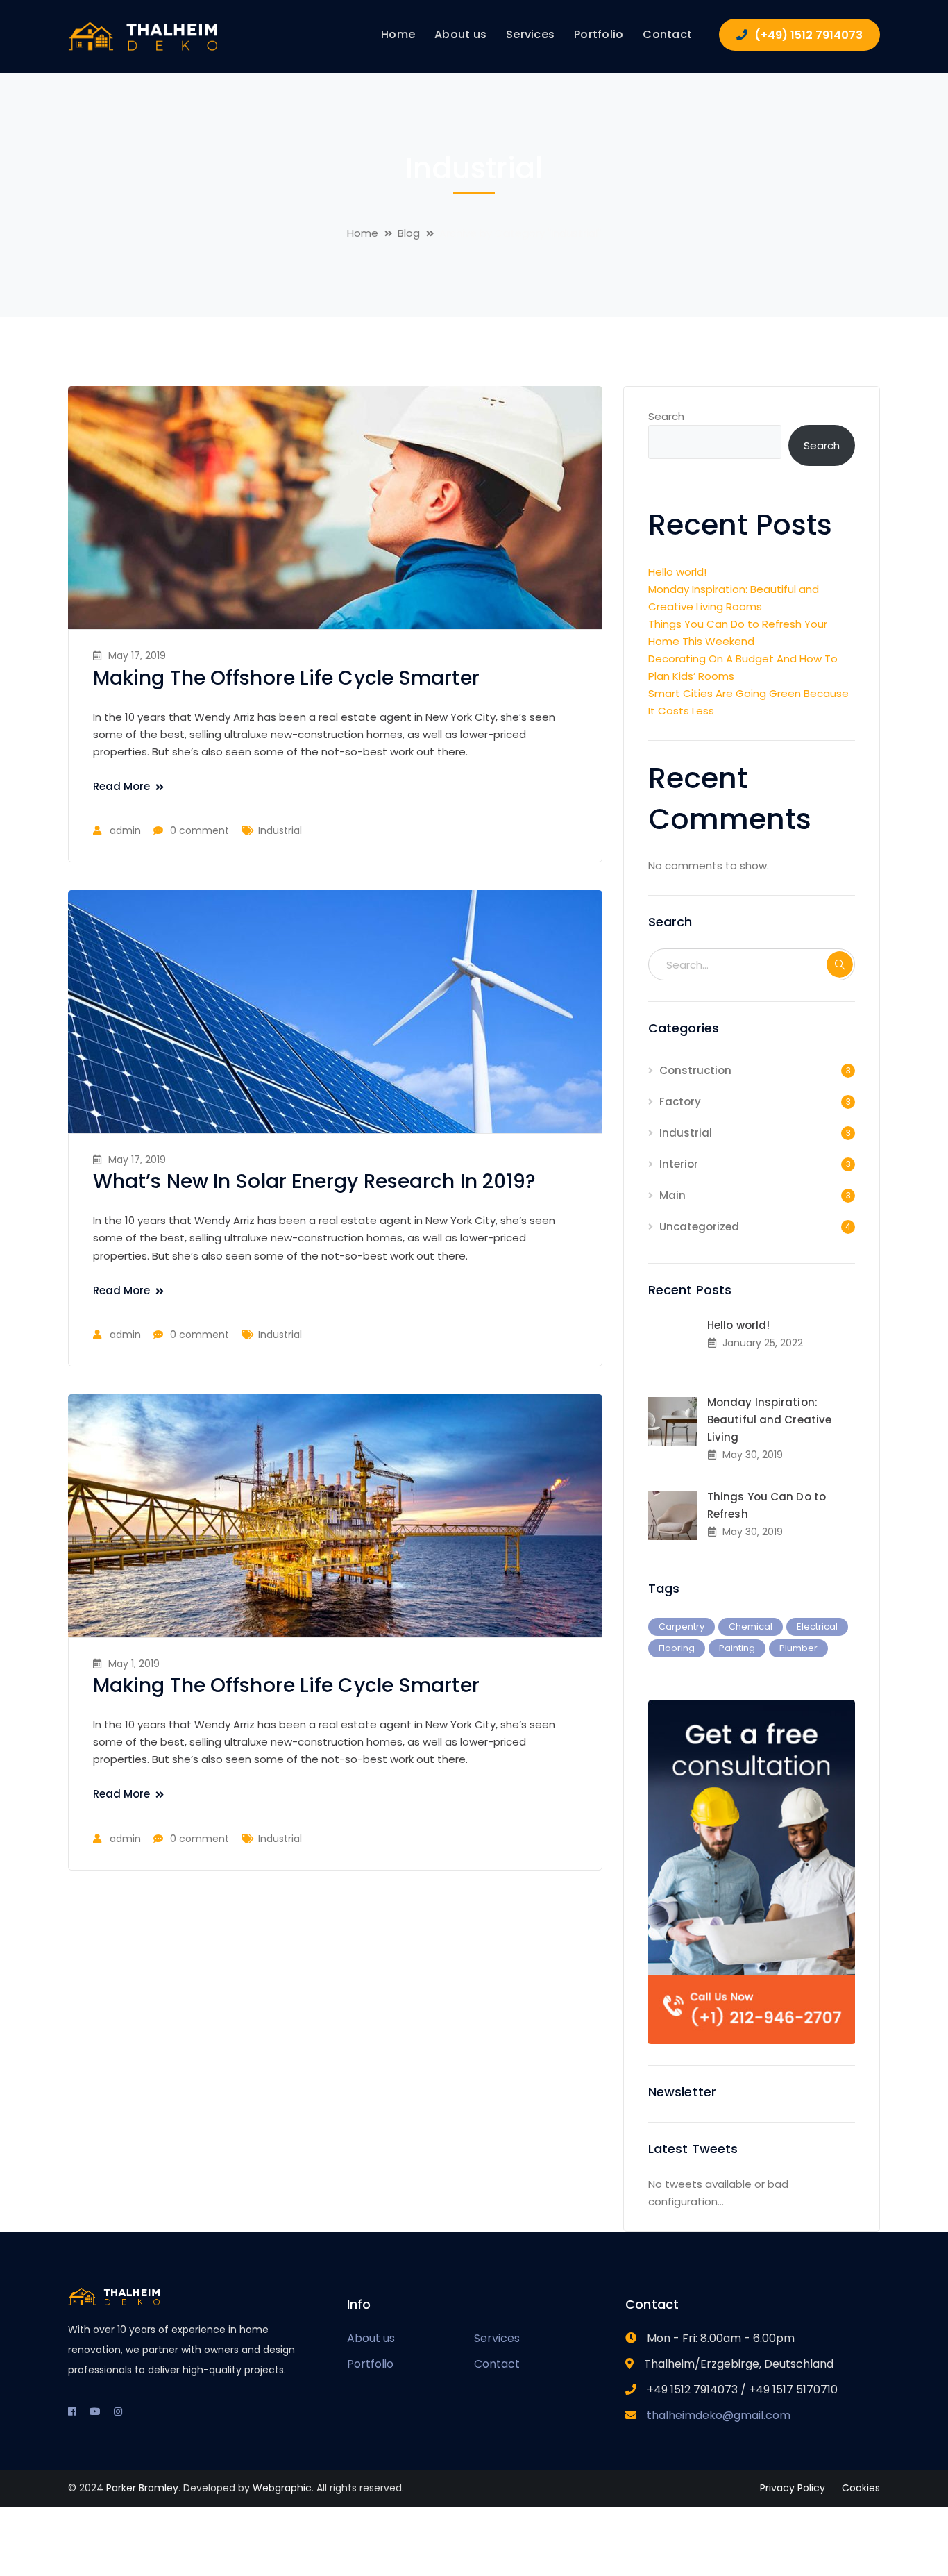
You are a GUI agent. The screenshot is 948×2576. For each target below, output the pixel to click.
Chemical (751, 1626)
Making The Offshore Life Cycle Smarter (286, 678)
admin (125, 830)
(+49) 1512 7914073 (809, 35)
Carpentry (682, 1626)
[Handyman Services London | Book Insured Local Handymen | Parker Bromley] (144, 36)
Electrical (817, 1626)
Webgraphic (282, 2488)
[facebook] (72, 2411)
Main (672, 1195)
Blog (409, 233)
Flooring (677, 1648)
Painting (737, 1648)
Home (363, 233)
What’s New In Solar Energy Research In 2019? (314, 1181)
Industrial (280, 830)
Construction (695, 1070)
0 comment (200, 830)
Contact (497, 2364)
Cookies (861, 2488)
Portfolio (370, 2364)
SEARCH (840, 964)
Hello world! (677, 572)
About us (371, 2338)
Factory (680, 1102)
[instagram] (118, 2411)
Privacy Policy (793, 2488)
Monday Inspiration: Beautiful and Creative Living (769, 1420)
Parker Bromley (142, 2488)
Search (666, 416)
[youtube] (95, 2411)
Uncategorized (699, 1227)
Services (497, 2338)
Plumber (798, 1648)
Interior (679, 1164)
